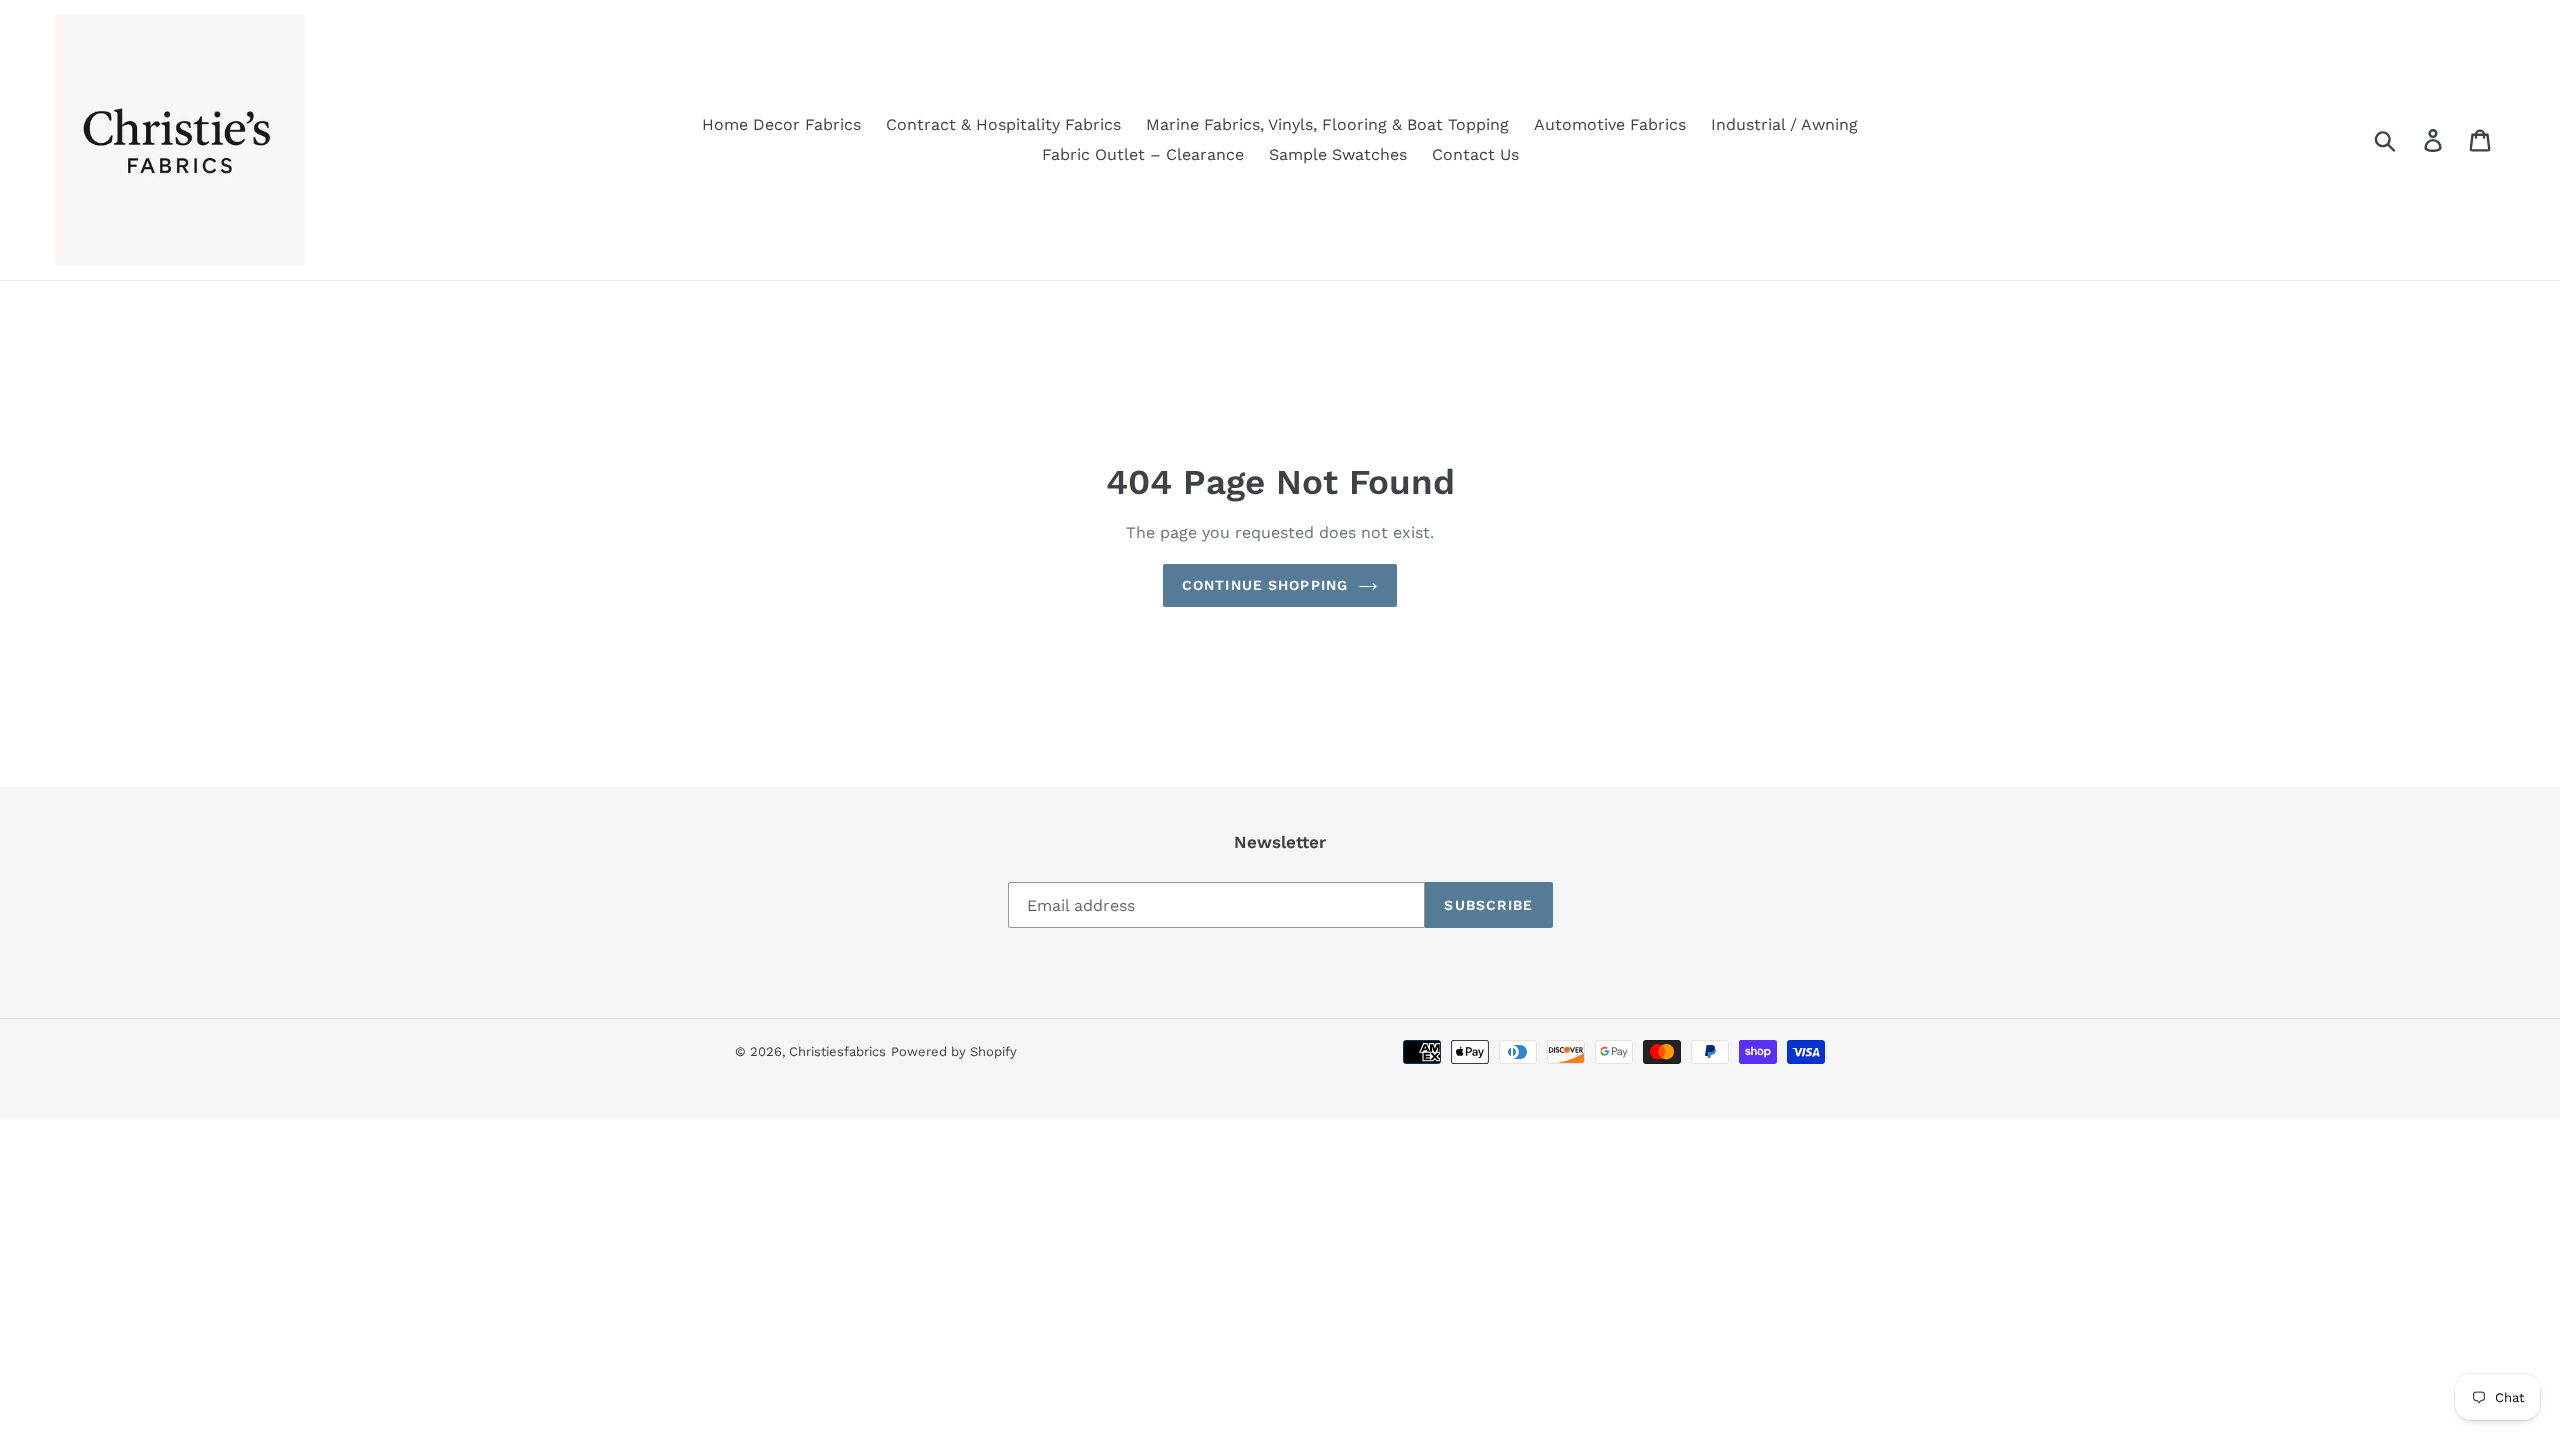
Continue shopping (1265, 585)
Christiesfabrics (837, 1051)
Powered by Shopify (954, 1051)
